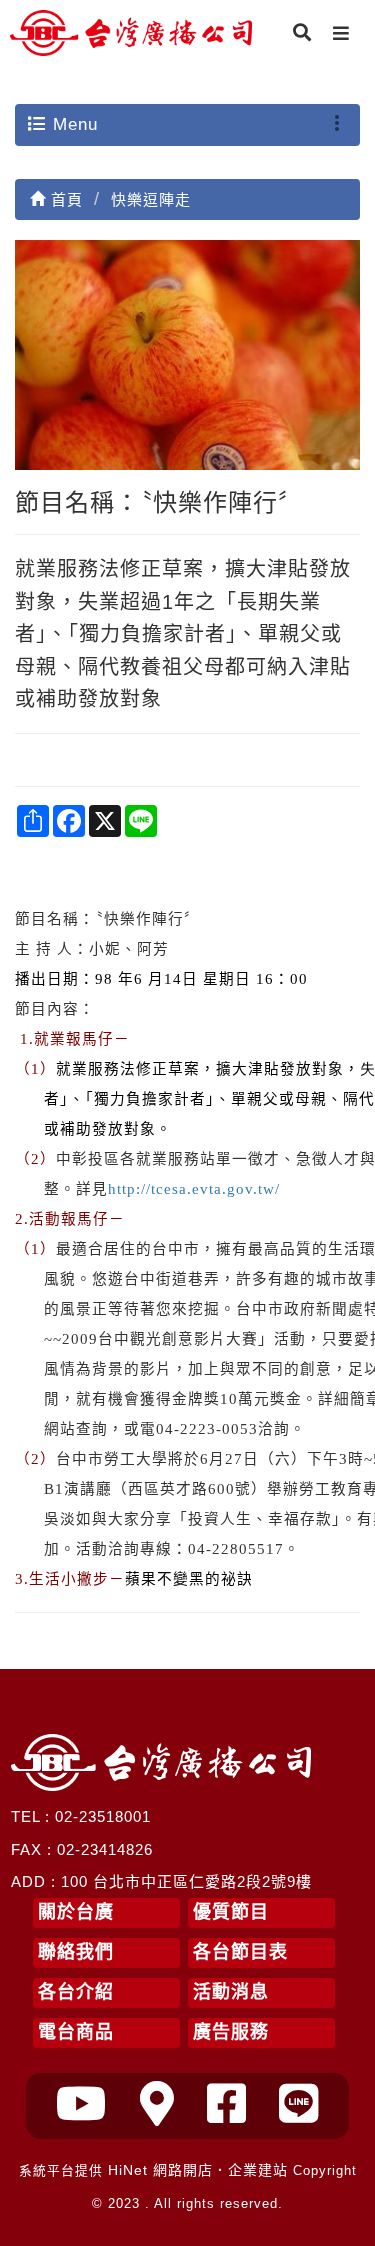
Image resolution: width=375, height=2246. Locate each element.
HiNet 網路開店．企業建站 (198, 2170)
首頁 (64, 199)
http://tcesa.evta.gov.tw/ (194, 1189)
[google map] (157, 2104)
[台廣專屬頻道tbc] (82, 2104)
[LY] (299, 2104)
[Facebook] (227, 2104)
